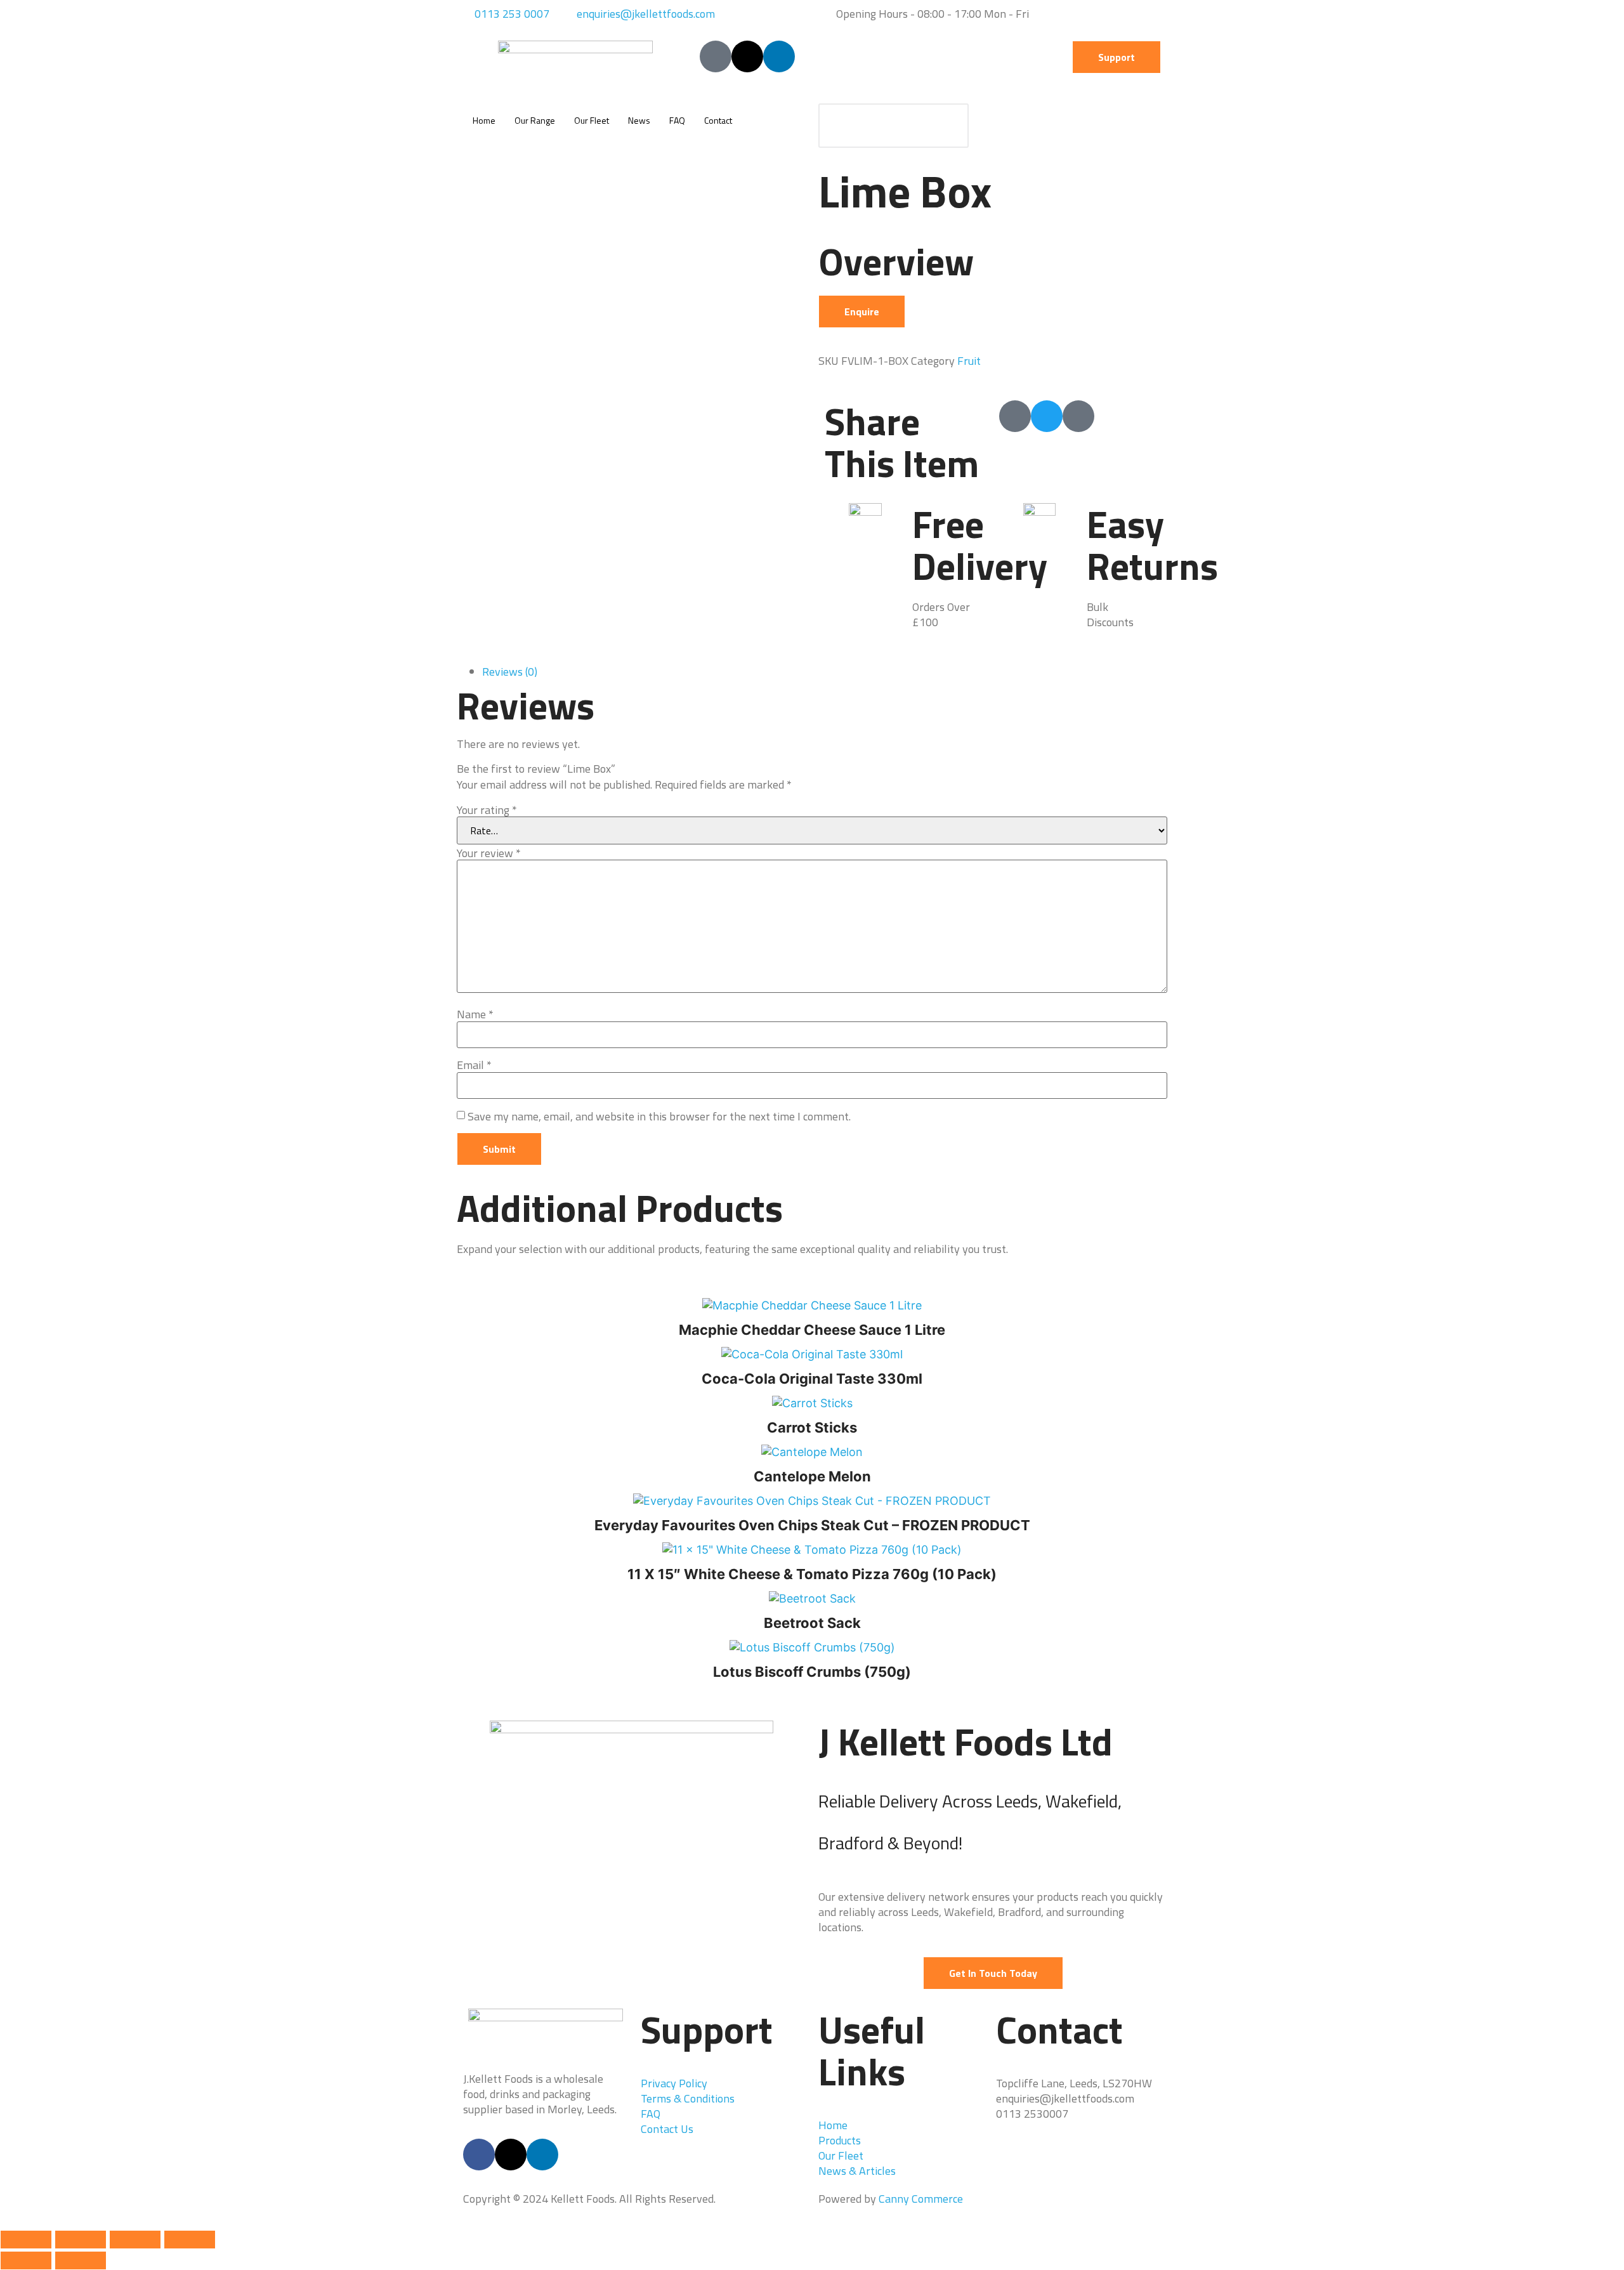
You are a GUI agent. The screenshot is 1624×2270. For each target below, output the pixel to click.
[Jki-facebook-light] (716, 56)
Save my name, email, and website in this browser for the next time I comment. (659, 1117)
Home (484, 120)
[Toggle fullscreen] (81, 2240)
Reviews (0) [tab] (510, 672)
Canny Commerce (921, 2199)
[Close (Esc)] (190, 2240)
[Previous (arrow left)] (26, 2260)
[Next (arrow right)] (81, 2260)
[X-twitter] (747, 56)
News (639, 120)
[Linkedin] (779, 56)
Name (475, 1014)
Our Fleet (592, 120)
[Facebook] (479, 2155)
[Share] (135, 2240)
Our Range (535, 120)
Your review (489, 853)
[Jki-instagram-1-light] (1078, 416)
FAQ (677, 120)
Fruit (969, 361)
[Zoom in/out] (26, 2240)
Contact (718, 120)
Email (474, 1065)
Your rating (487, 810)
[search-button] (946, 126)
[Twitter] (1047, 416)
